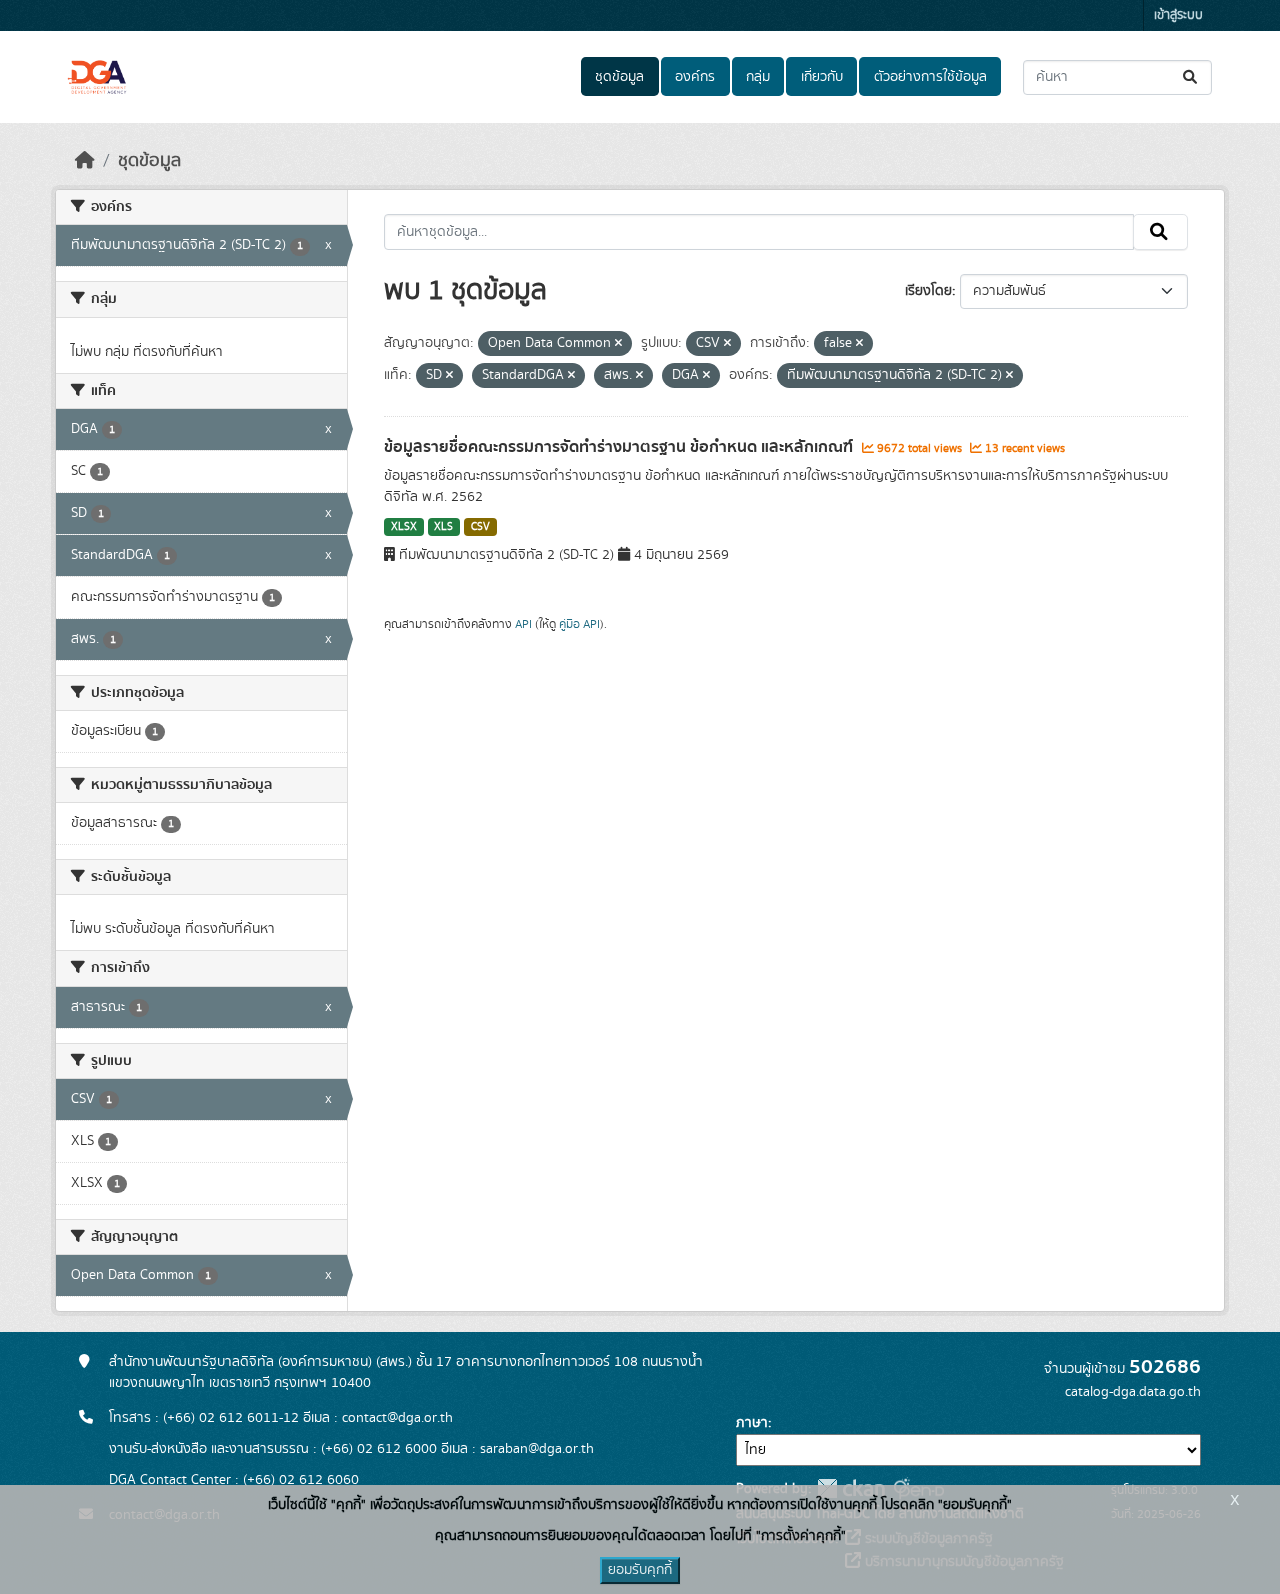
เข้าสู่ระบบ (1178, 15)
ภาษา (752, 1423)
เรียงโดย (928, 291)
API (523, 624)
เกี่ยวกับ (822, 77)
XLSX (404, 527)
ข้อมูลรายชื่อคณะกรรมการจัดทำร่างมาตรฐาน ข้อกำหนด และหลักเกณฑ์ (620, 447)
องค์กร (695, 77)
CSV (480, 527)
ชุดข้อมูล (619, 77)
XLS (443, 527)
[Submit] (1191, 77)
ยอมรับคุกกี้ (640, 1570)
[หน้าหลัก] (85, 161)
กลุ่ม (758, 77)
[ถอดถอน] (618, 344)
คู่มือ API (579, 624)
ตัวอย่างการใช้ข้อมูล (930, 77)
